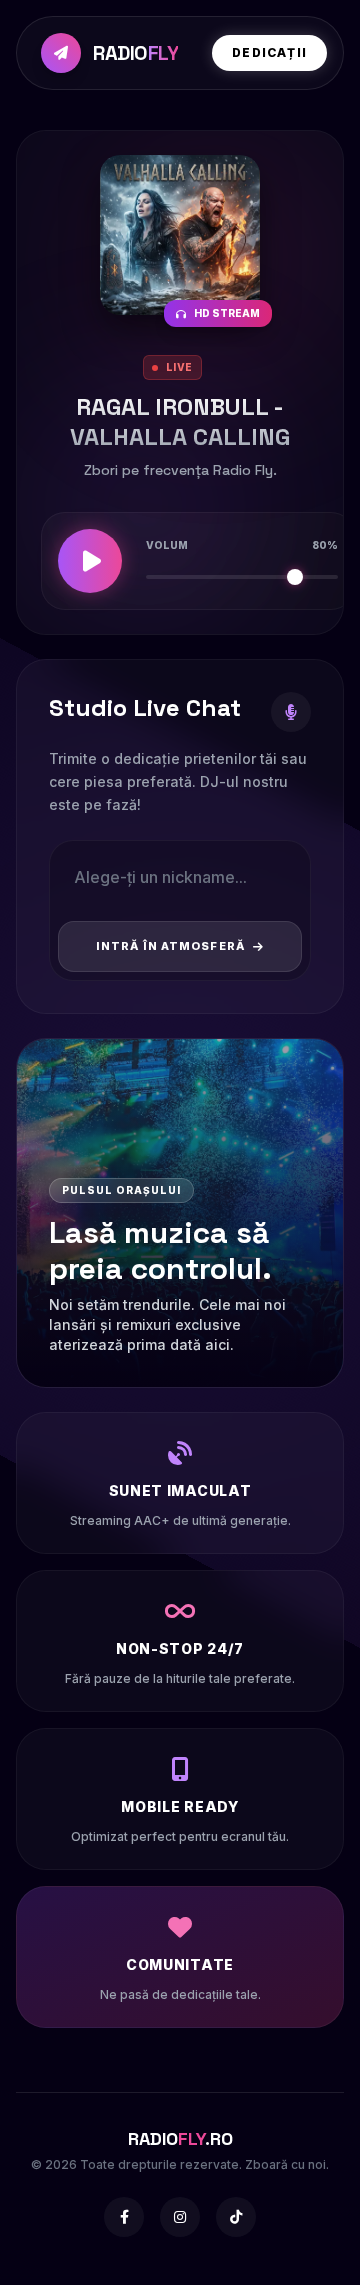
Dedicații (269, 52)
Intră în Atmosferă (170, 946)
